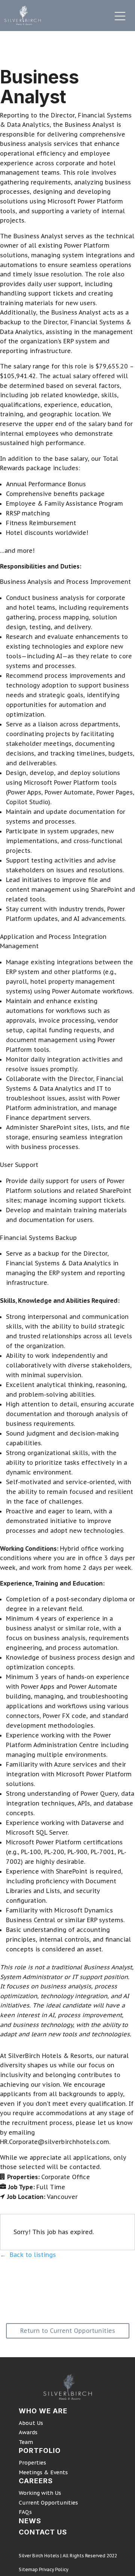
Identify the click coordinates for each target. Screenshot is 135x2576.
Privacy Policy (54, 2569)
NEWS (30, 2521)
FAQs (25, 2512)
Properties (32, 2463)
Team (26, 2442)
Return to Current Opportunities (68, 2331)
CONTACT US (43, 2532)
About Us (31, 2423)
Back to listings (33, 2255)
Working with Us (40, 2493)
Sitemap (28, 2569)
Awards (28, 2432)
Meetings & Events (43, 2472)
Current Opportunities (48, 2503)
